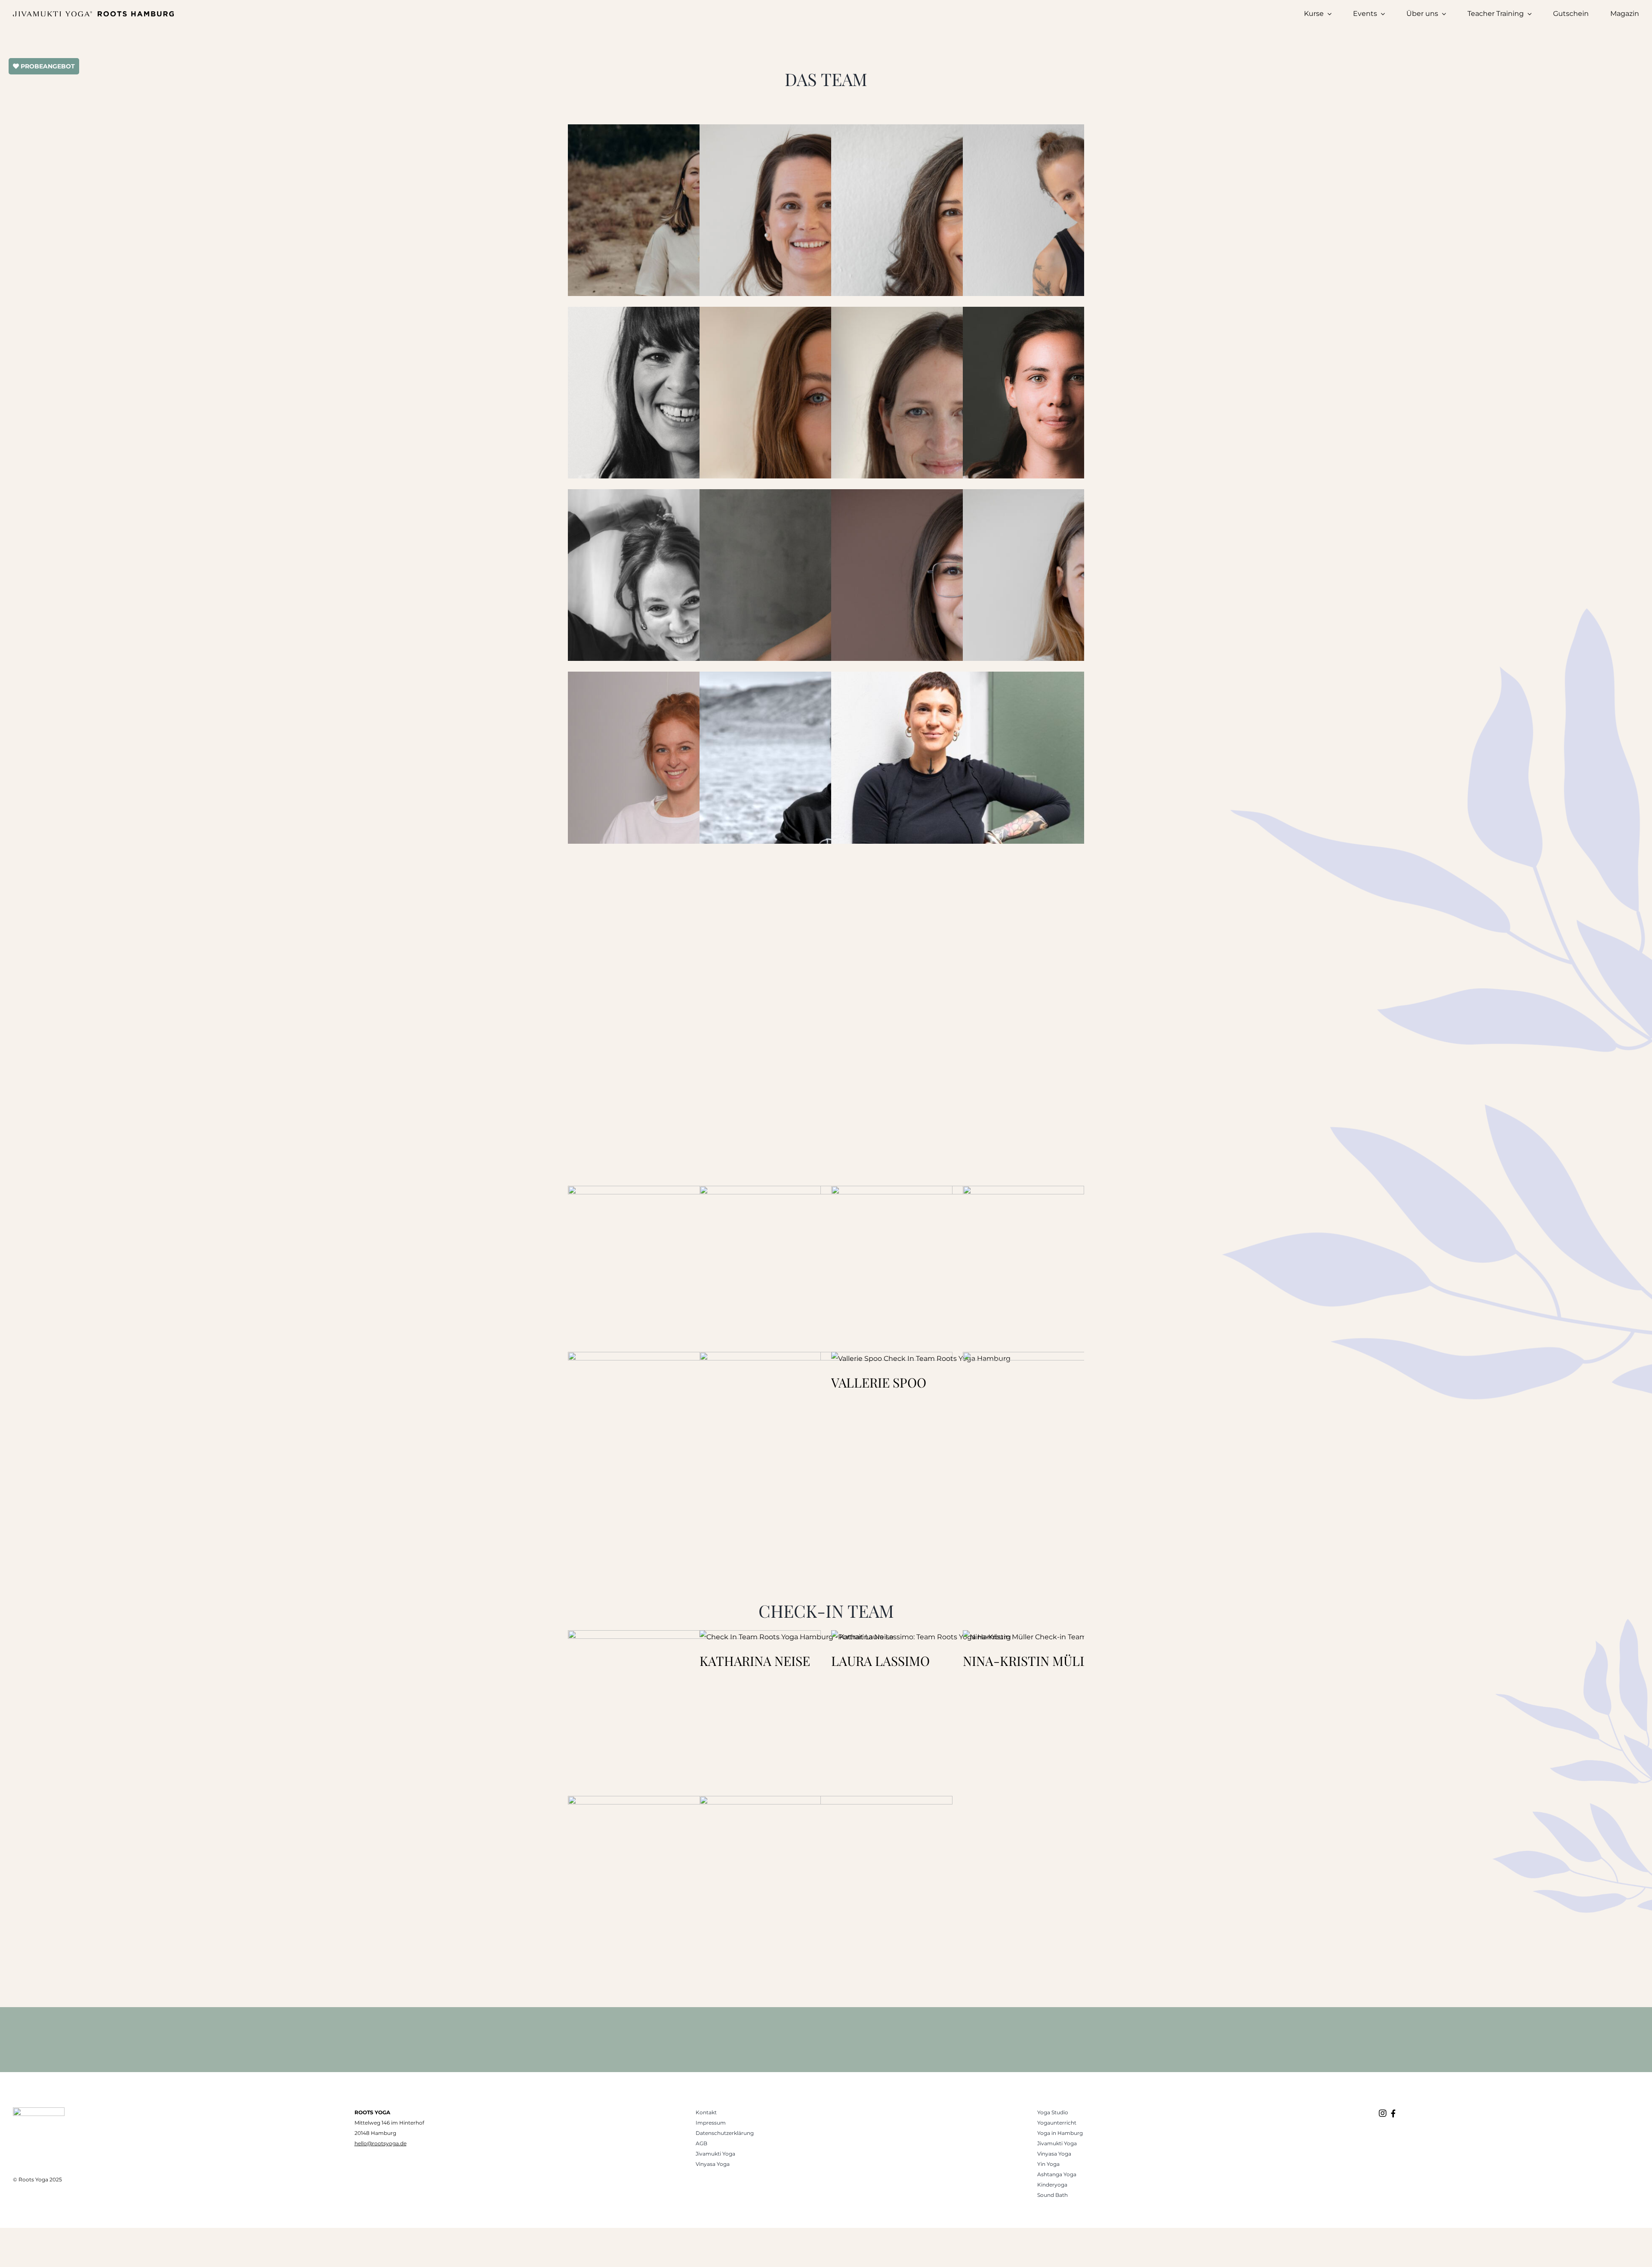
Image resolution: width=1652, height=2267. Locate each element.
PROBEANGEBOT (47, 66)
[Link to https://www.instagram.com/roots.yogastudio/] (1383, 2113)
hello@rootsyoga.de (381, 2143)
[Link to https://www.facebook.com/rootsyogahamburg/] (1393, 2113)
